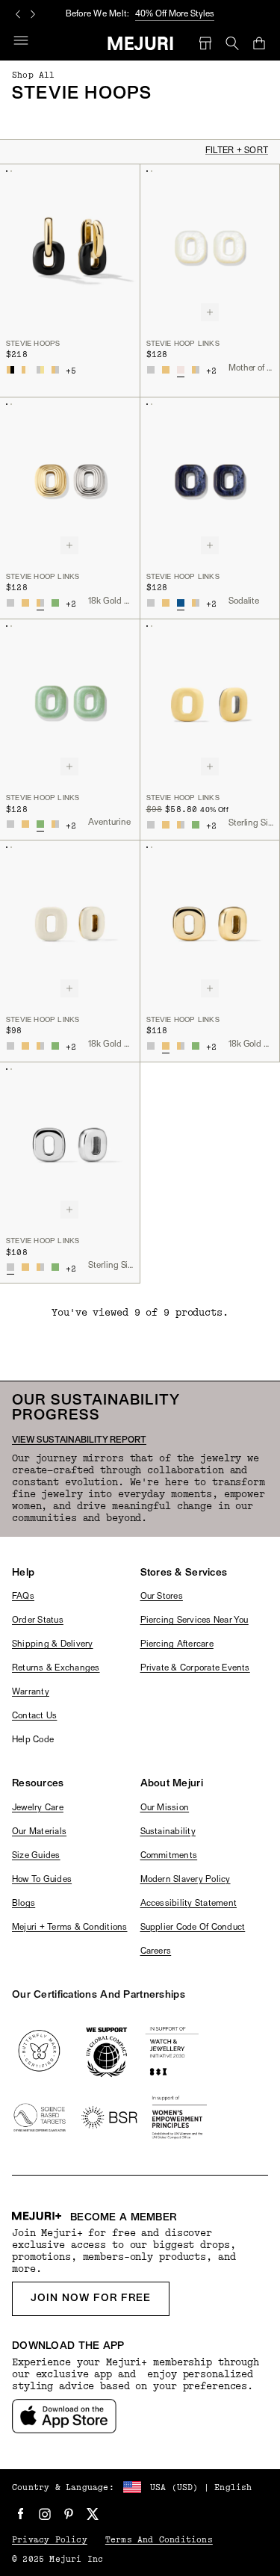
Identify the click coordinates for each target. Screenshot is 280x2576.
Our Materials (39, 1832)
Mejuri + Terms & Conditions (69, 1928)
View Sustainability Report (79, 1440)
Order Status (38, 1620)
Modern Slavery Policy (186, 1880)
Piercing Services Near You (195, 1620)
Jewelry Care (38, 1808)
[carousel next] (33, 14)
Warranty (31, 1692)
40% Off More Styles (175, 14)
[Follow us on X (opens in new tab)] (93, 2514)
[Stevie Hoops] (70, 247)
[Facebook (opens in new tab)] (21, 2514)
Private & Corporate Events (195, 1668)
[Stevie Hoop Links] (210, 247)
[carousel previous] (18, 14)
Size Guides (36, 1856)
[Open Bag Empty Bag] (259, 43)
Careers (156, 1951)
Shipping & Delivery (53, 1644)
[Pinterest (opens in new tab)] (69, 2514)
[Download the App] (64, 2416)
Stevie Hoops (33, 344)
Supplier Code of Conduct (193, 1928)
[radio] (10, 370)
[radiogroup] (33, 370)
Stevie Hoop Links (183, 344)
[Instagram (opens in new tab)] (45, 2514)
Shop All (34, 75)
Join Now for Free (91, 2298)
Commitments (169, 1856)
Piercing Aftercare (177, 1644)
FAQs (23, 1597)
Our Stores (162, 1597)
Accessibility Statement (189, 1904)
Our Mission (165, 1808)
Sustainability (168, 1832)
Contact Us (34, 1716)
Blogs (24, 1904)
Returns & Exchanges (56, 1668)
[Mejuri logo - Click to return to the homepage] (140, 43)
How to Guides (42, 1880)
